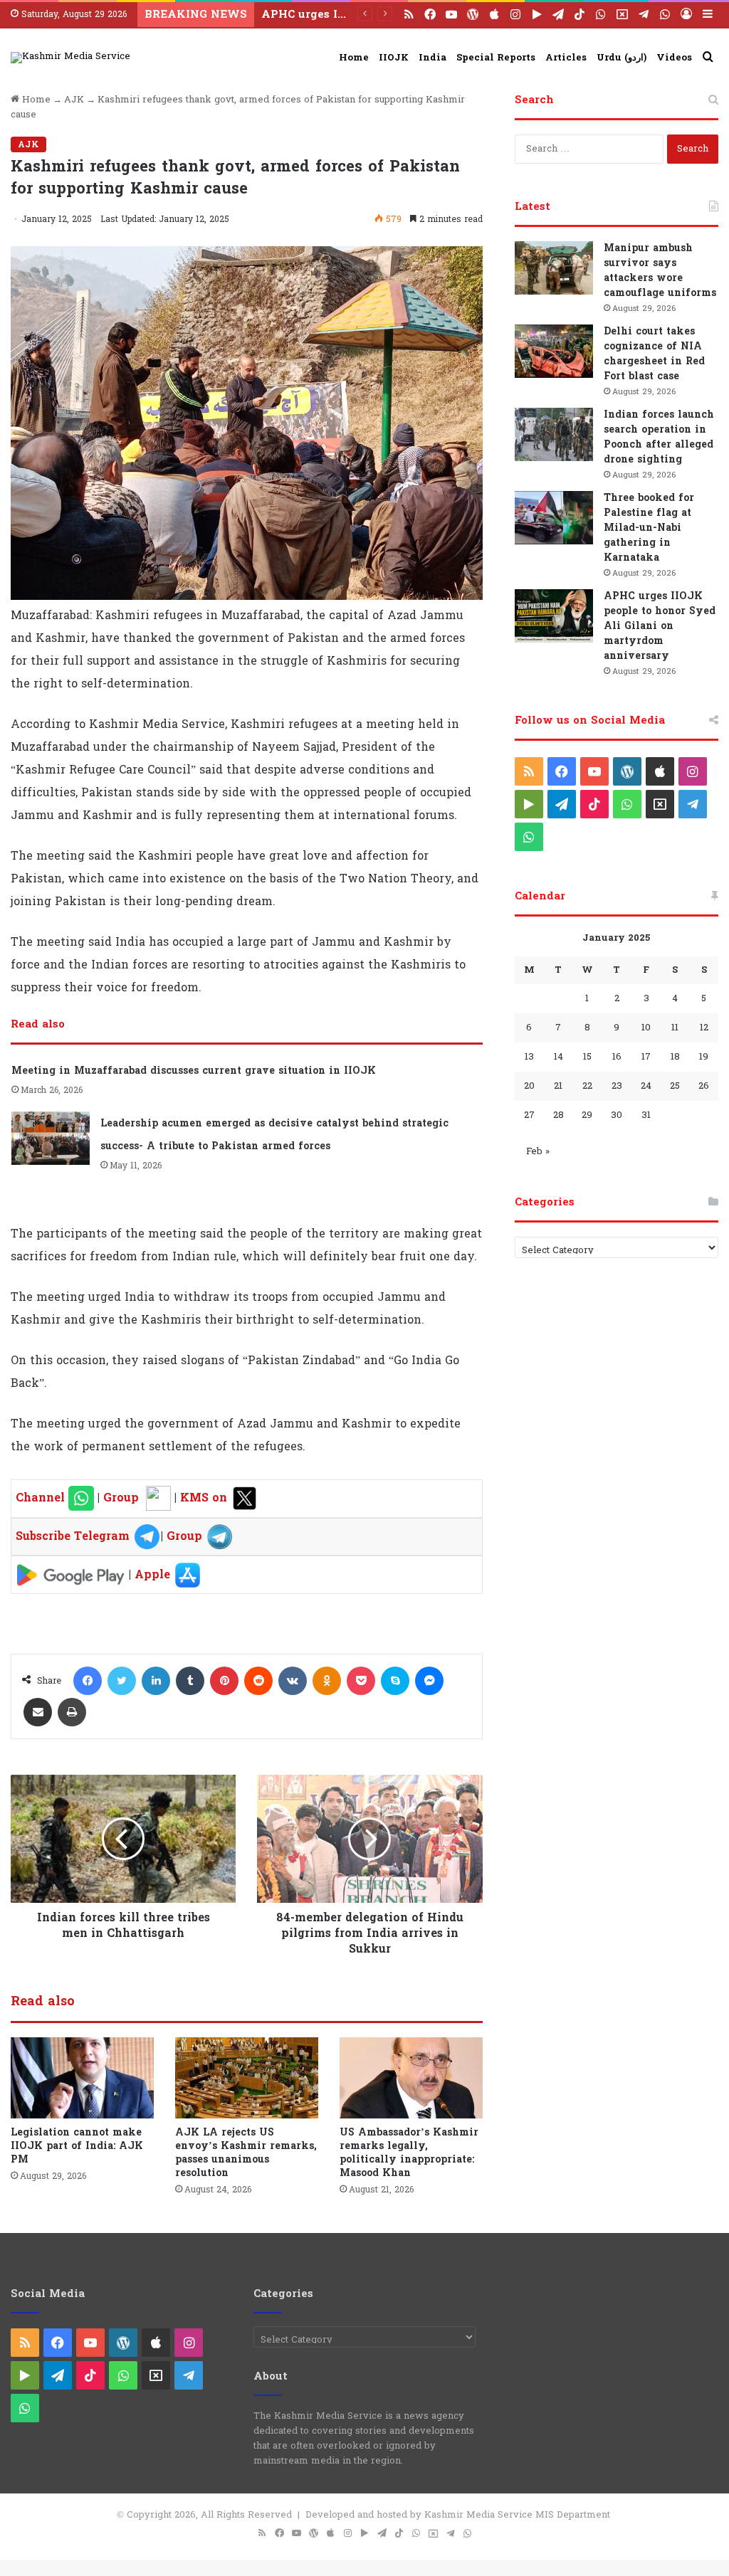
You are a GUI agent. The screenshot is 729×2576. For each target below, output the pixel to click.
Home (354, 58)
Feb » (538, 1151)
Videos (674, 58)
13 (529, 1057)
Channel (42, 1498)
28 (558, 1115)
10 (646, 1028)
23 (617, 1086)
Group (119, 1498)
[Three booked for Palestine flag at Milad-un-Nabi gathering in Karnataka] (554, 518)
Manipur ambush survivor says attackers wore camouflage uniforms (660, 270)
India (432, 58)
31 (646, 1115)
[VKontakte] (293, 1681)
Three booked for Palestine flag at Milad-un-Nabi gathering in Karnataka (649, 528)
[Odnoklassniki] (327, 1681)
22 (587, 1086)
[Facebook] (88, 1681)
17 (646, 1057)
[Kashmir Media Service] (70, 58)
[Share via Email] (38, 1712)
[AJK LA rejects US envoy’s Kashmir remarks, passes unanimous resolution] (247, 2078)
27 (529, 1115)
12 (704, 1028)
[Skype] (395, 1681)
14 (558, 1057)
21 (558, 1086)
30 (617, 1115)
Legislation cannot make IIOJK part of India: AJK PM (77, 2146)
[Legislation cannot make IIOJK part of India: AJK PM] (82, 2078)
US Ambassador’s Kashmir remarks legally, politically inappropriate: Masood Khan (409, 2153)
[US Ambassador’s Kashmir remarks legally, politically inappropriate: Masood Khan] (411, 2078)
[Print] (72, 1712)
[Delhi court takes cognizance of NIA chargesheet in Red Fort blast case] (554, 351)
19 (704, 1057)
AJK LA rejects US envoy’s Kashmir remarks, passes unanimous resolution (246, 2153)
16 (617, 1057)
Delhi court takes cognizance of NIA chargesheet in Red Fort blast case (654, 354)
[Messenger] (429, 1681)
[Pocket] (361, 1681)
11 (675, 1028)
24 (646, 1086)
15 (587, 1057)
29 (587, 1115)
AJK (74, 100)
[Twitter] (122, 1681)
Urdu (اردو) (622, 58)
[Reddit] (258, 1681)
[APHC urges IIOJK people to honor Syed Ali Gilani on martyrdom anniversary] (554, 616)
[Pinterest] (224, 1681)
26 (704, 1086)
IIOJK (394, 58)
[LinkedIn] (156, 1681)
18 (675, 1057)
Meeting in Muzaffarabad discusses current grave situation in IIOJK (194, 1071)
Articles (566, 58)
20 (529, 1086)
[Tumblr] (190, 1681)
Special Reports (496, 58)
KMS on (205, 1498)
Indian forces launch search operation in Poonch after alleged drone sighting (659, 437)
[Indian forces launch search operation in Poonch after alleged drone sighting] (554, 434)
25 (675, 1086)
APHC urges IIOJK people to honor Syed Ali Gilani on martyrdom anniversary (660, 626)
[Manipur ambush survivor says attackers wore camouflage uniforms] (554, 268)
